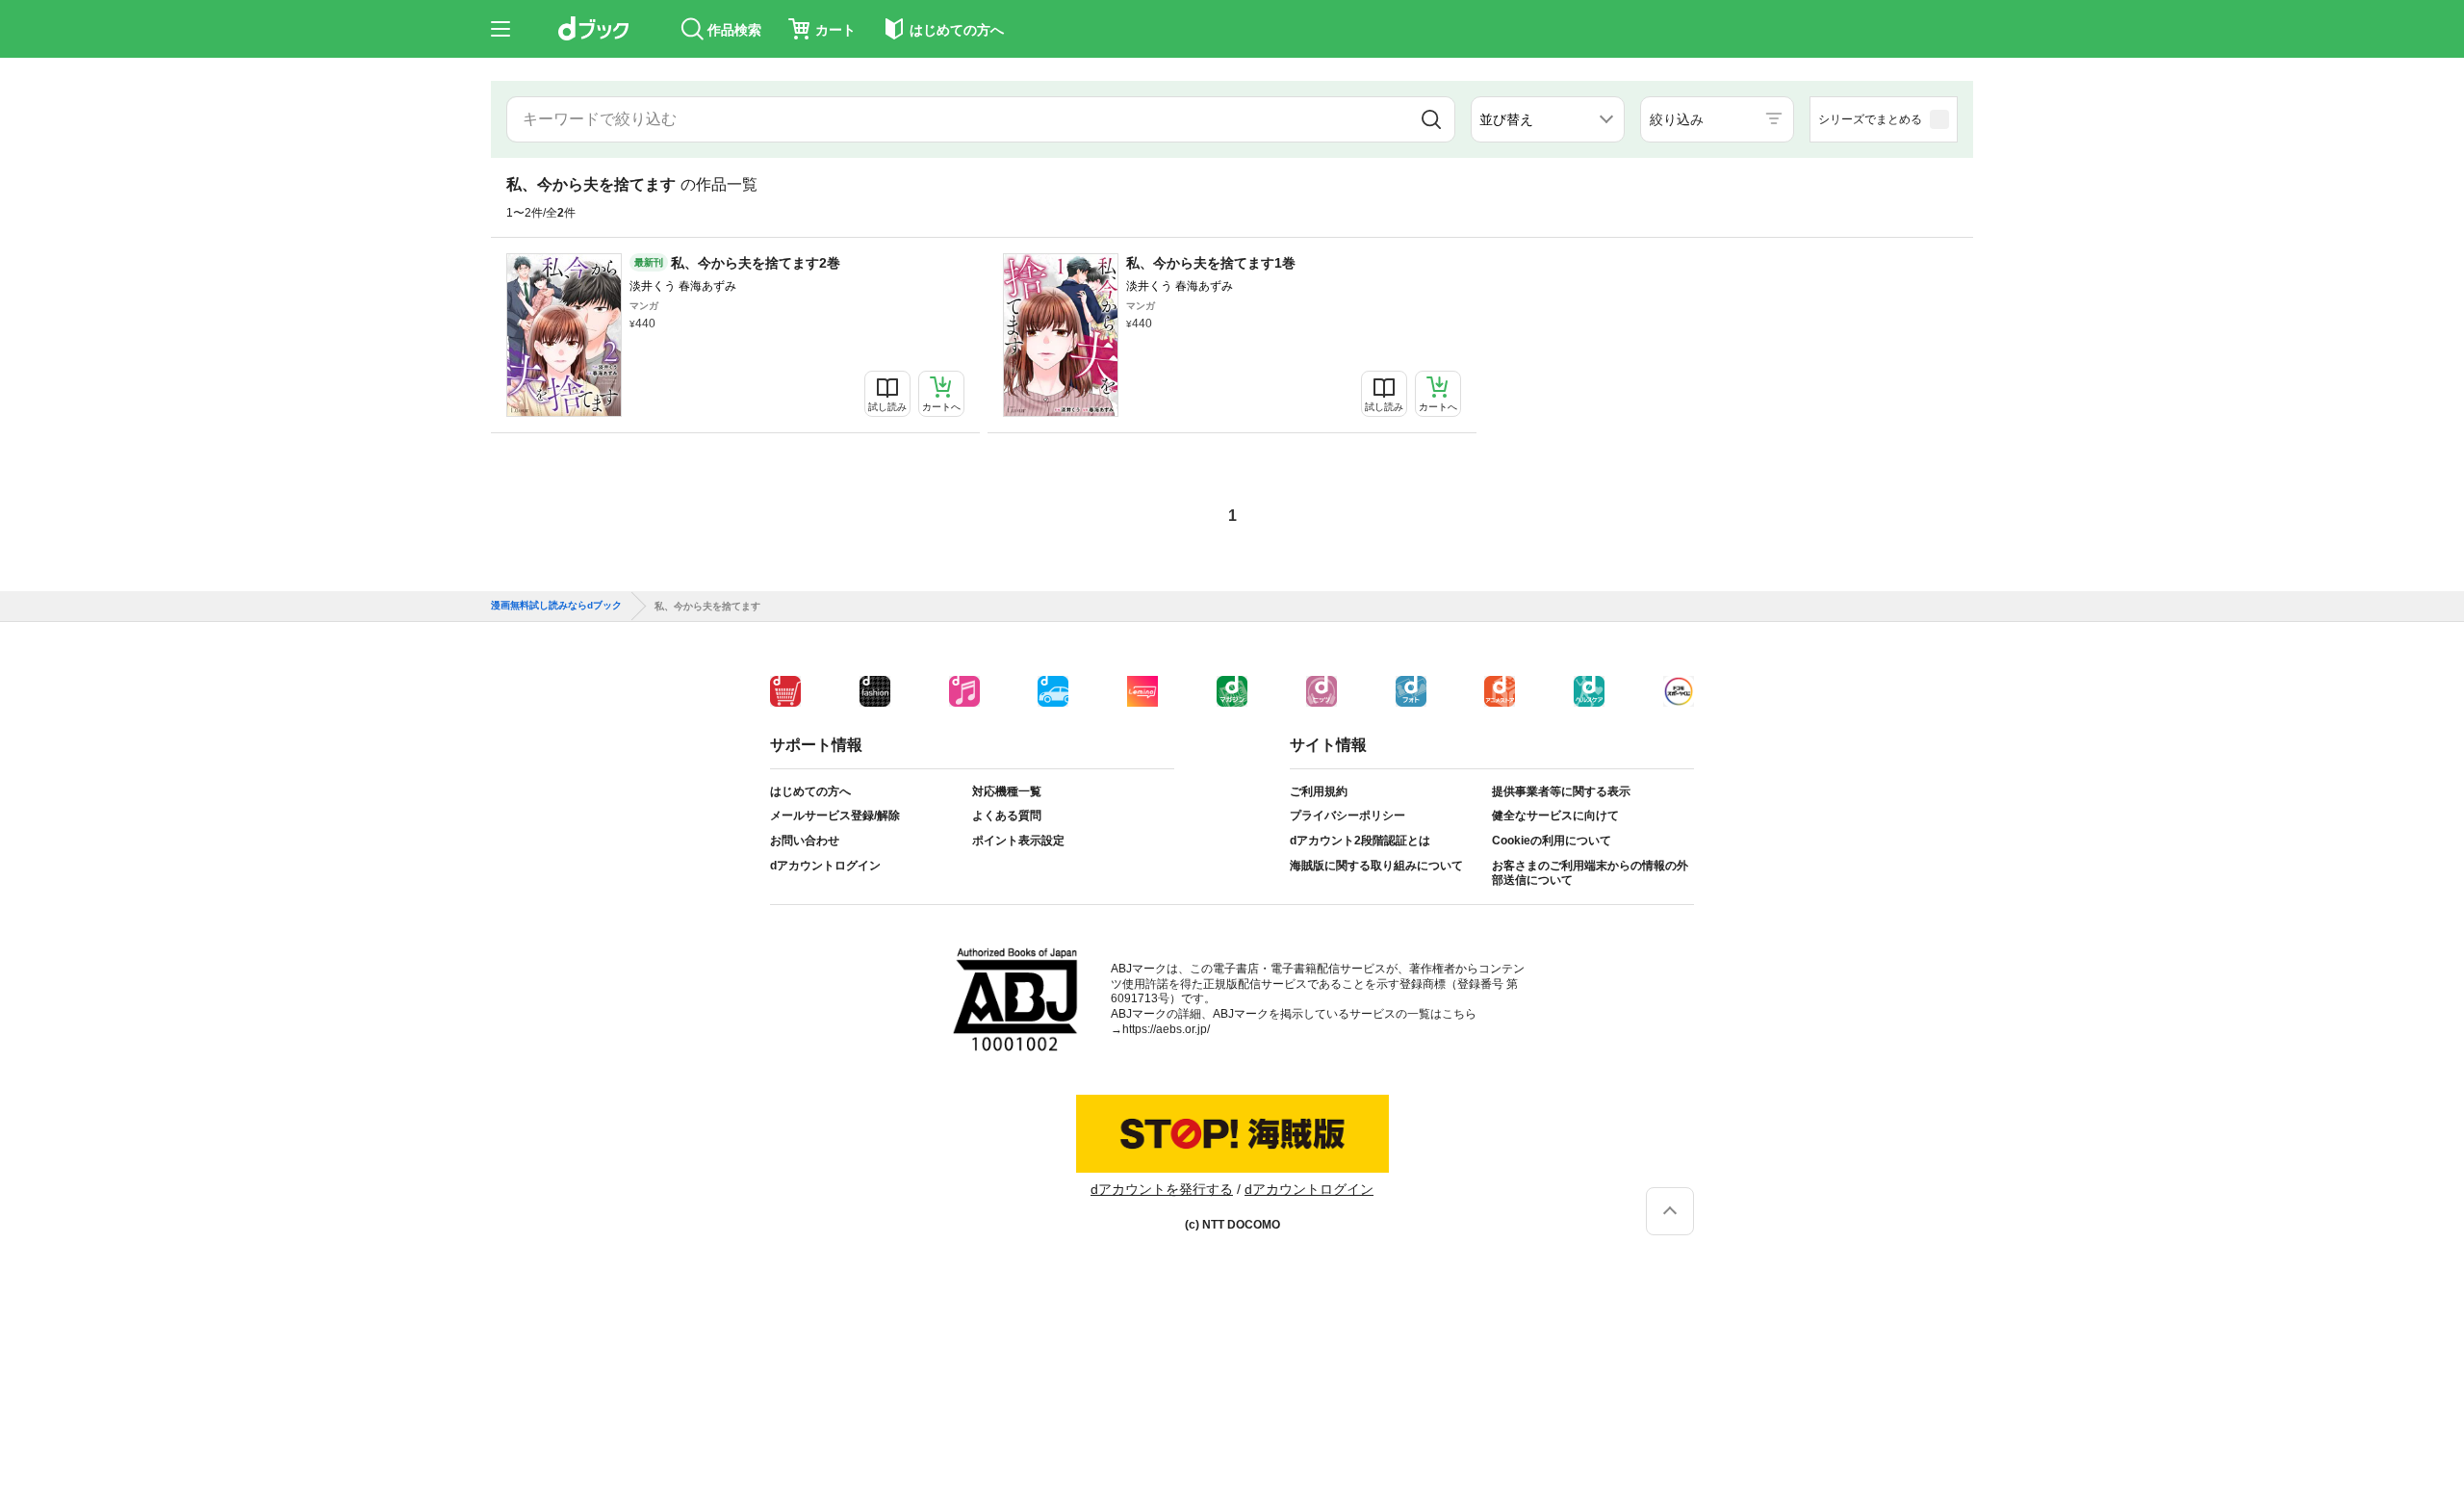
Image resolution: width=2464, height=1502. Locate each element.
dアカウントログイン (825, 866)
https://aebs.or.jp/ (1166, 1029)
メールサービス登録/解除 (835, 816)
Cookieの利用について (1552, 841)
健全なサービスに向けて (1555, 816)
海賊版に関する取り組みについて (1376, 866)
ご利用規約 (1319, 791)
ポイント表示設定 (1018, 841)
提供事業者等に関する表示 (1561, 791)
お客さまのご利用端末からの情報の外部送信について (1590, 873)
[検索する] (1431, 119)
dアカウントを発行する (1162, 1189)
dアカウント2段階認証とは (1360, 841)
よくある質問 (1007, 816)
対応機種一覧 (1007, 791)
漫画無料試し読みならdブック (556, 606)
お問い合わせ (805, 841)
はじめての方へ (810, 791)
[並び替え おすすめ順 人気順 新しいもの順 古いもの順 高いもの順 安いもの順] (1548, 119)
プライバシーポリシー (1347, 816)
